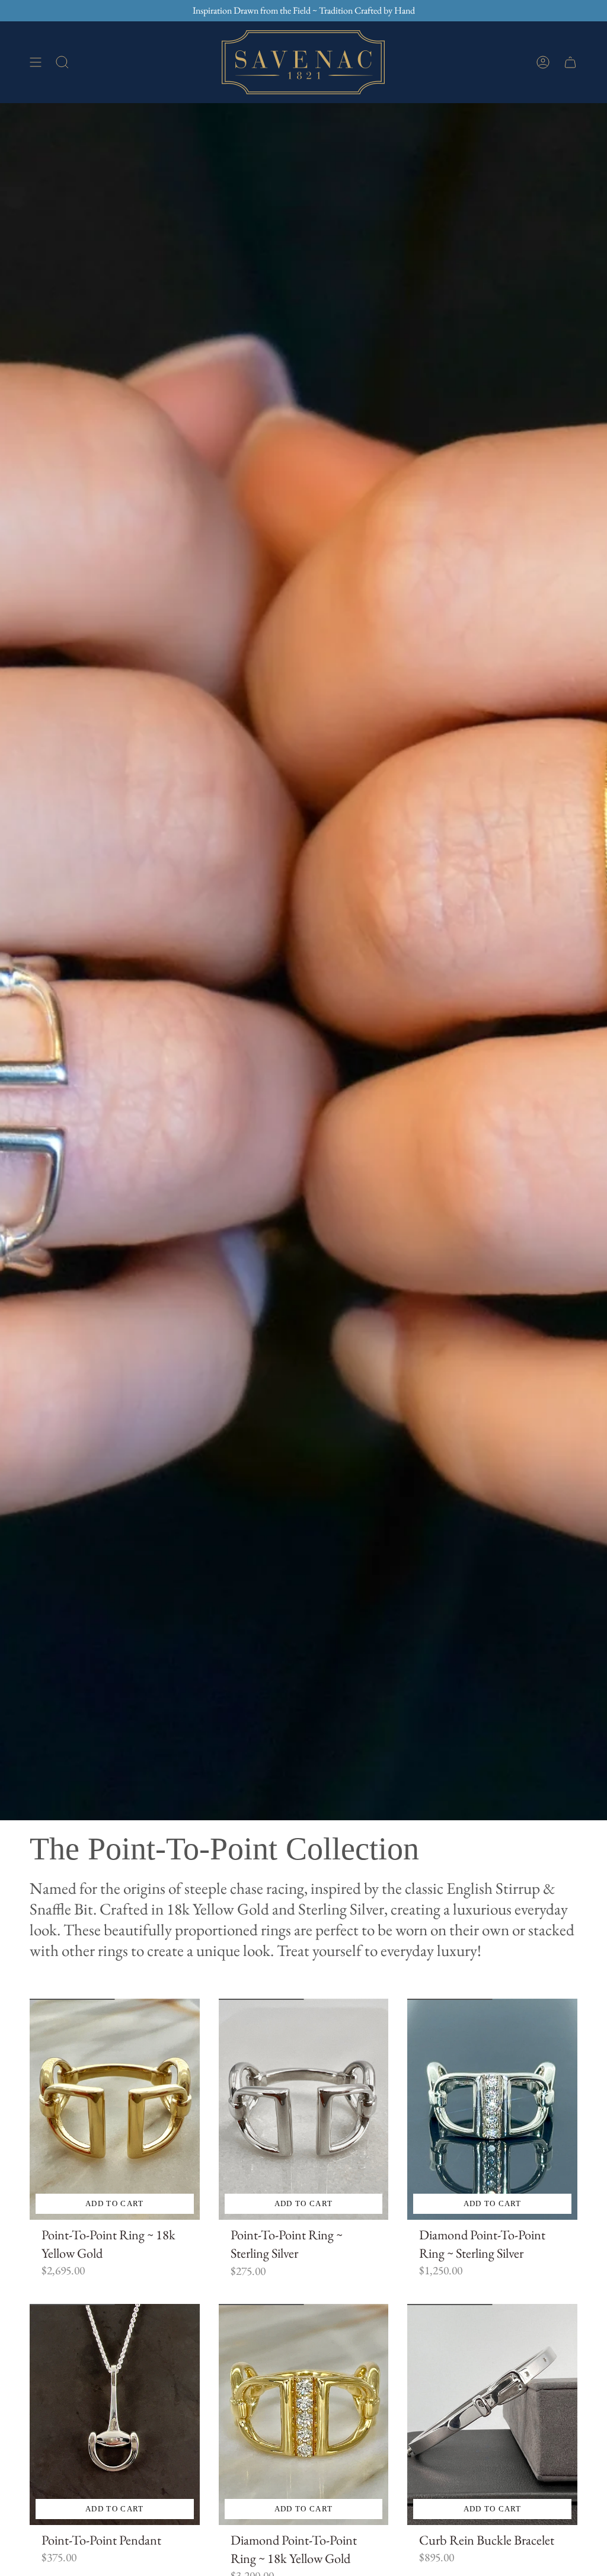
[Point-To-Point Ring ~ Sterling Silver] (304, 2109)
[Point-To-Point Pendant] (115, 2414)
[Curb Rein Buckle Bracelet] (492, 2414)
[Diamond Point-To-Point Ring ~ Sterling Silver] (492, 2109)
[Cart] (570, 62)
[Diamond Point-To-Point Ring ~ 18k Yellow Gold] (304, 2414)
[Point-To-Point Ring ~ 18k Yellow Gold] (115, 2109)
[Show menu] (36, 62)
